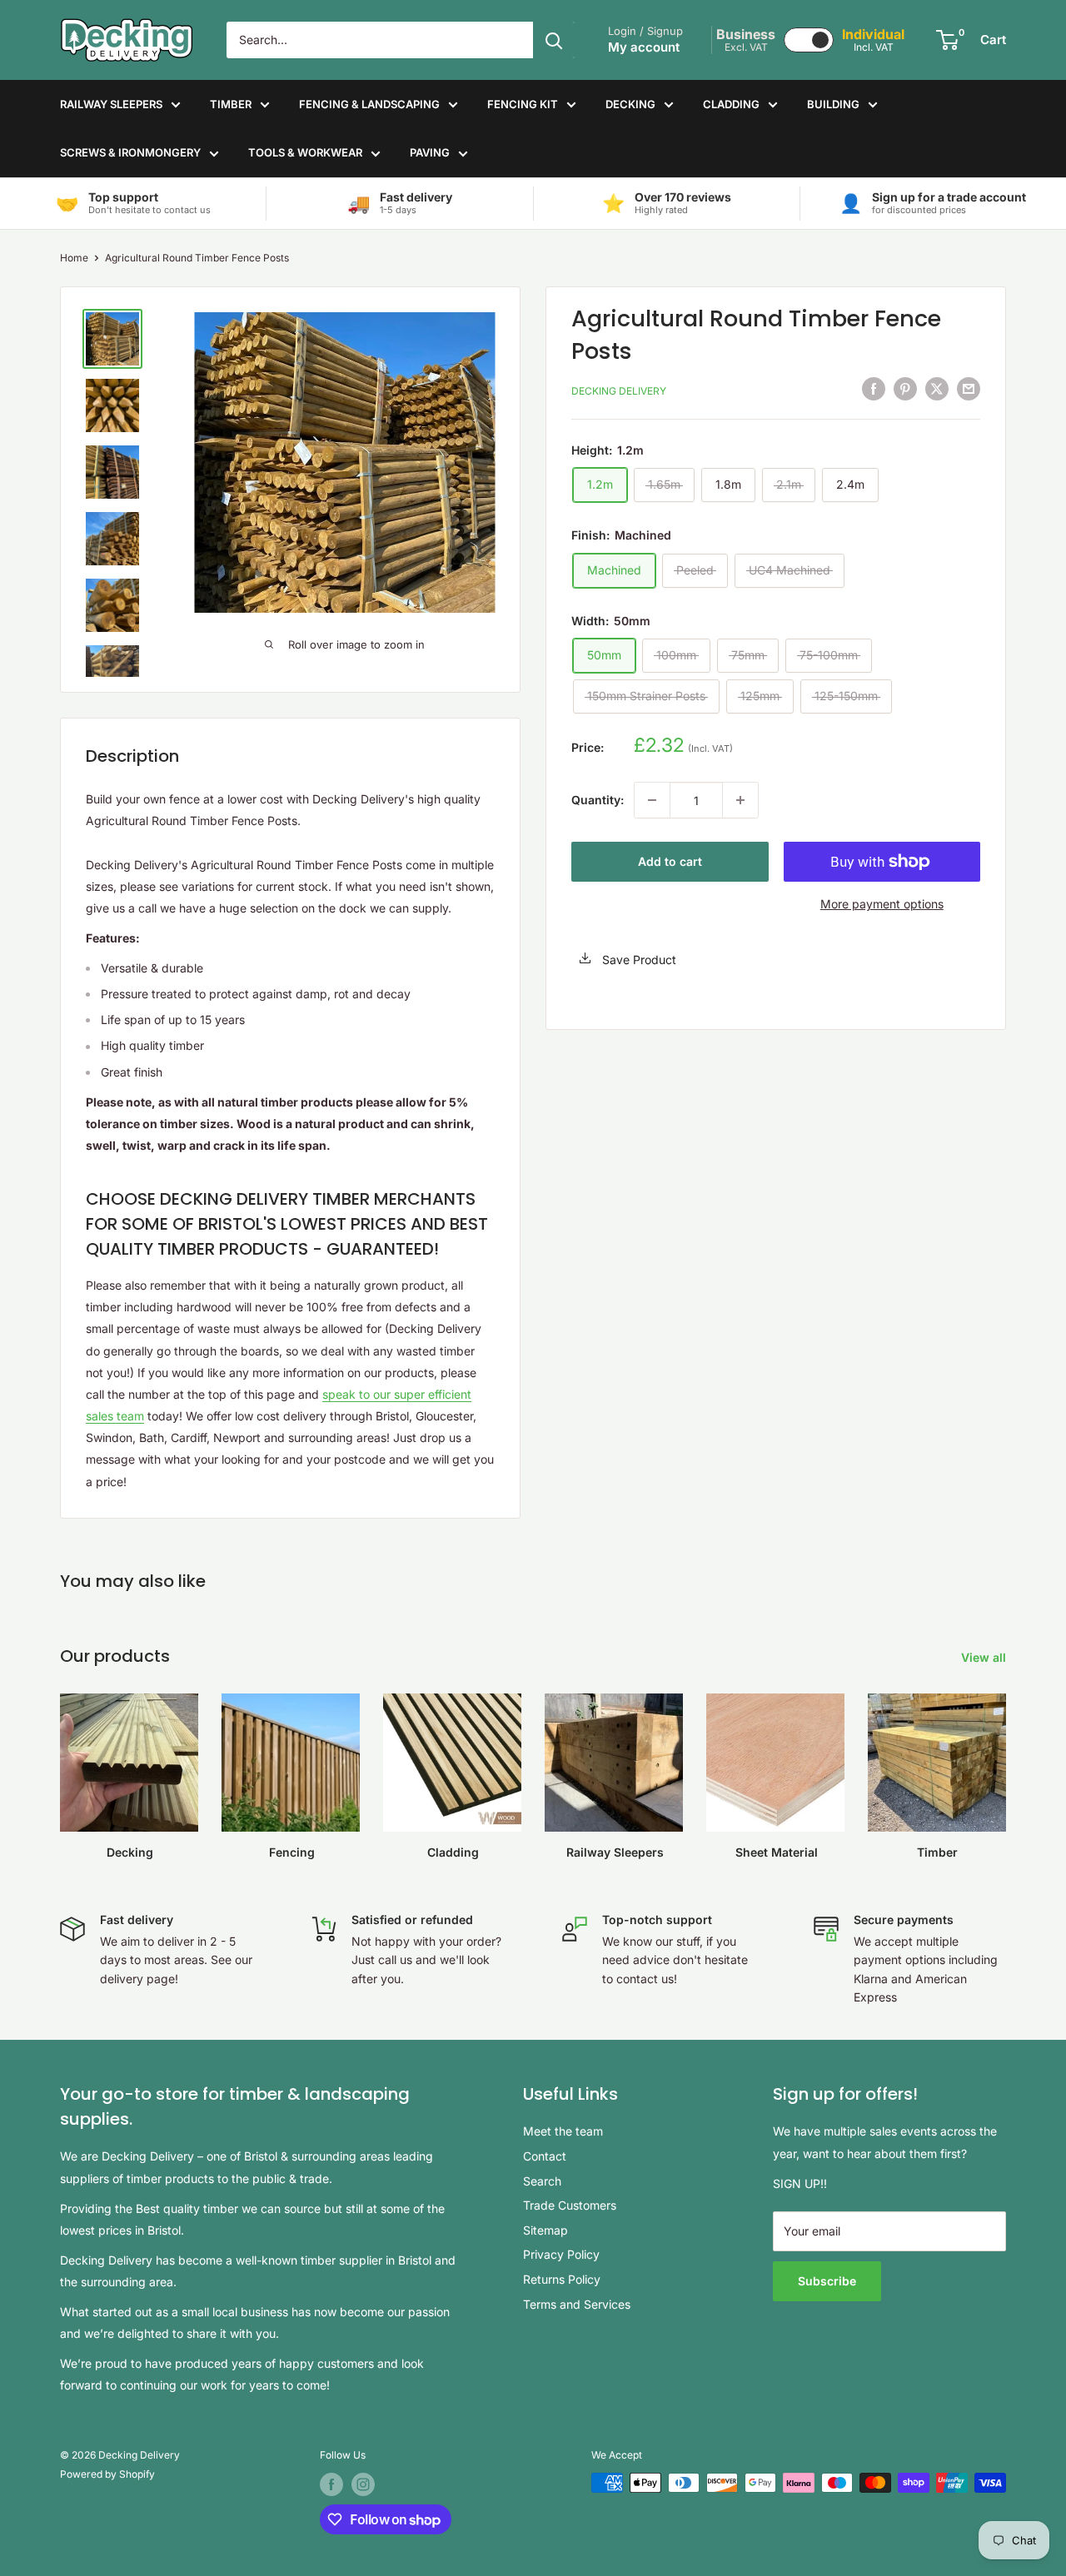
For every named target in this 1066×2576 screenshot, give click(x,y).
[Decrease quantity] (652, 800)
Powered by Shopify (107, 2474)
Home (74, 258)
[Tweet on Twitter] (937, 389)
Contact (545, 2156)
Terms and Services (577, 2304)
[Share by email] (969, 389)
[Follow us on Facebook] (331, 2484)
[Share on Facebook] (874, 389)
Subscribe (827, 2281)
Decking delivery (619, 390)
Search (542, 2181)
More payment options (882, 904)
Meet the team (563, 2131)
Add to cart (670, 861)
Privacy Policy (561, 2254)
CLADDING (731, 104)
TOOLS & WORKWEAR (305, 152)
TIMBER (231, 104)
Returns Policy (562, 2279)
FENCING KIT (523, 104)
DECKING (630, 104)
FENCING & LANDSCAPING (369, 104)
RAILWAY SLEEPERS (111, 104)
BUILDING (833, 104)
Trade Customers (570, 2205)
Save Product (638, 959)
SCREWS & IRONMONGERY (130, 152)
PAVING (430, 152)
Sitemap (545, 2230)
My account (644, 47)
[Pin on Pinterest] (905, 389)
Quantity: (598, 800)
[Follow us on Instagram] (363, 2484)
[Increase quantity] (740, 800)
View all (985, 1657)
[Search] (554, 40)
